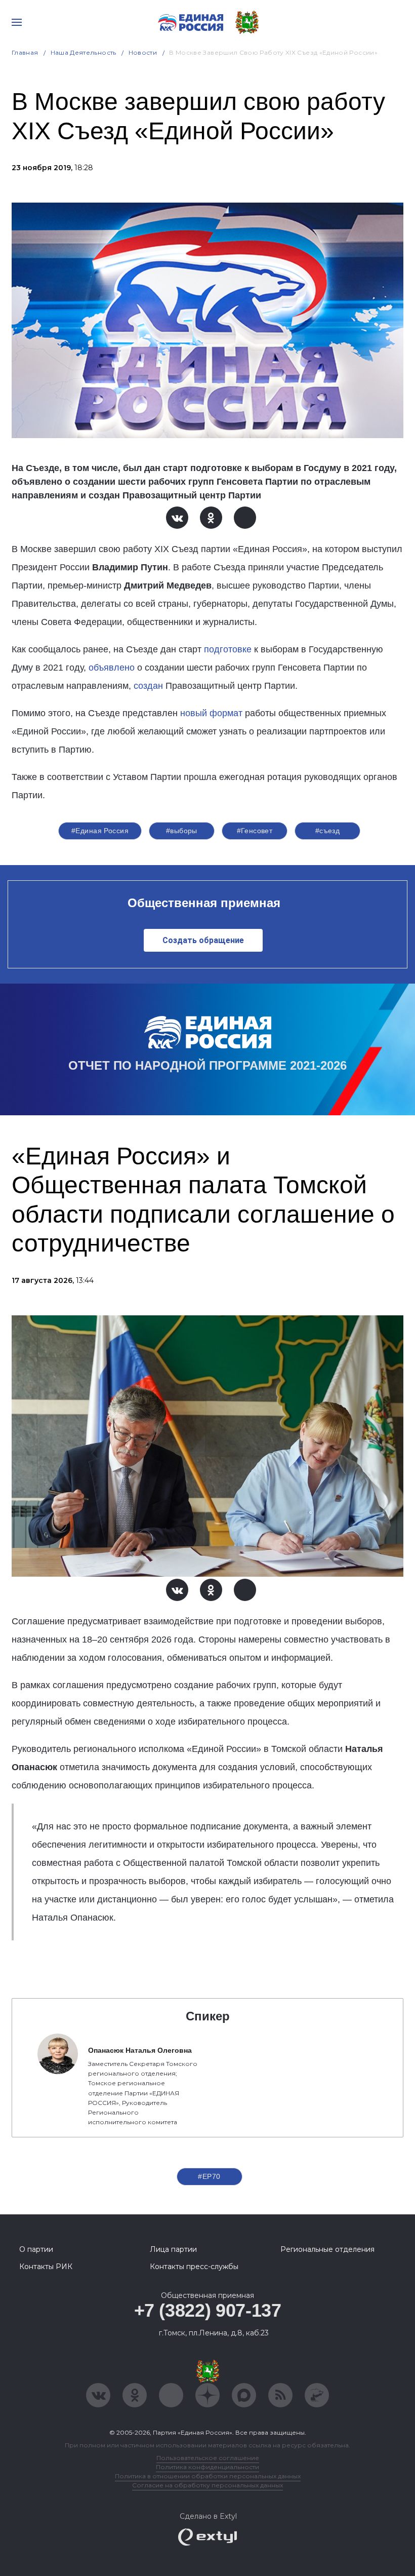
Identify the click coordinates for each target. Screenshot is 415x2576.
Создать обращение (203, 940)
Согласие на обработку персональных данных (207, 2485)
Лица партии (173, 2249)
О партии (36, 2249)
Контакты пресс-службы (194, 2267)
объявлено (112, 668)
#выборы (182, 831)
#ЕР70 (209, 2176)
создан (148, 686)
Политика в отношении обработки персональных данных (208, 2476)
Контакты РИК (46, 2267)
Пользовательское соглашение (208, 2458)
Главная (25, 52)
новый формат (211, 713)
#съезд (328, 831)
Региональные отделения (327, 2249)
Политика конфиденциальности (207, 2467)
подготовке (228, 649)
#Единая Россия (100, 831)
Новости (143, 52)
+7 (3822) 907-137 (208, 2310)
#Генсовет (255, 831)
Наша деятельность (84, 52)
